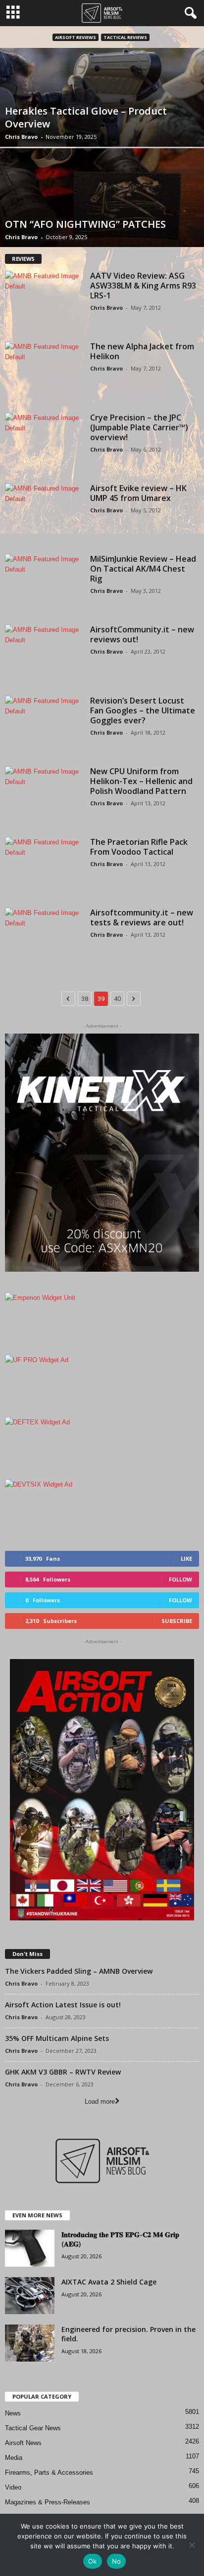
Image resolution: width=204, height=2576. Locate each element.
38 (85, 999)
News (13, 2413)
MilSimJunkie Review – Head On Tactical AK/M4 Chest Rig (143, 569)
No (117, 2561)
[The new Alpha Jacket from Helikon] (44, 370)
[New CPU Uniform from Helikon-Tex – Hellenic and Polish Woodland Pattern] (44, 795)
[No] (192, 2545)
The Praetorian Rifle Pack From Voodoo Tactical (139, 847)
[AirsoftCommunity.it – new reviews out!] (44, 653)
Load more (100, 2101)
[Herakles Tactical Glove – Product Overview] (102, 97)
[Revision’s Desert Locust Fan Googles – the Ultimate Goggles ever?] (44, 725)
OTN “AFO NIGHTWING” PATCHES (85, 224)
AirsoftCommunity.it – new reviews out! (142, 634)
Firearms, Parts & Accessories (49, 2472)
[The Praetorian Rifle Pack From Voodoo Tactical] (44, 866)
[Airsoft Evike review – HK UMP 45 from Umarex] (44, 512)
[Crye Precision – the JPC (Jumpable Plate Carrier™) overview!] (44, 441)
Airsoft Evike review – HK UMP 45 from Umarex (138, 493)
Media (14, 2458)
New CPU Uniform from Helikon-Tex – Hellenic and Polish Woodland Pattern (141, 781)
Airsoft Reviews (76, 37)
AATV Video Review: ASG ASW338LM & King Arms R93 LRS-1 (143, 286)
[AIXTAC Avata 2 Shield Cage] (30, 2296)
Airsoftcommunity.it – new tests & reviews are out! (142, 917)
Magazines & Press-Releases (48, 2502)
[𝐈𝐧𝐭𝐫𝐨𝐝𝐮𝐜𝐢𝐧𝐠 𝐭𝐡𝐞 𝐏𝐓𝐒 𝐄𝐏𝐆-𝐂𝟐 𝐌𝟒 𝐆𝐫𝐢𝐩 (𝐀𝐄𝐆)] (30, 2248)
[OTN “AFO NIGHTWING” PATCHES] (102, 198)
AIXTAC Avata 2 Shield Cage (109, 2282)
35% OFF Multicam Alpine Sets (57, 2038)
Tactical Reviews (125, 37)
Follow (180, 1579)
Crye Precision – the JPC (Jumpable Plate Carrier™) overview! (139, 427)
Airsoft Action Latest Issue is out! (63, 2005)
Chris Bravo (21, 137)
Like (186, 1558)
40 (117, 999)
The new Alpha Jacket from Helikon (142, 351)
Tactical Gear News (33, 2428)
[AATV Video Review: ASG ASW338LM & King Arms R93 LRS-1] (44, 300)
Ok (93, 2561)
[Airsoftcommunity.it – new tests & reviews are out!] (44, 936)
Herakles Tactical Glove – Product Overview (86, 117)
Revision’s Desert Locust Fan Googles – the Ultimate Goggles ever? (143, 710)
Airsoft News (23, 2443)
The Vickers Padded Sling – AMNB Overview (79, 1971)
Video (13, 2487)
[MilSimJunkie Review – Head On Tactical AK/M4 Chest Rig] (44, 583)
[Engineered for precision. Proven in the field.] (30, 2343)
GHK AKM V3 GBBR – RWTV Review (63, 2072)
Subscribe (177, 1621)
